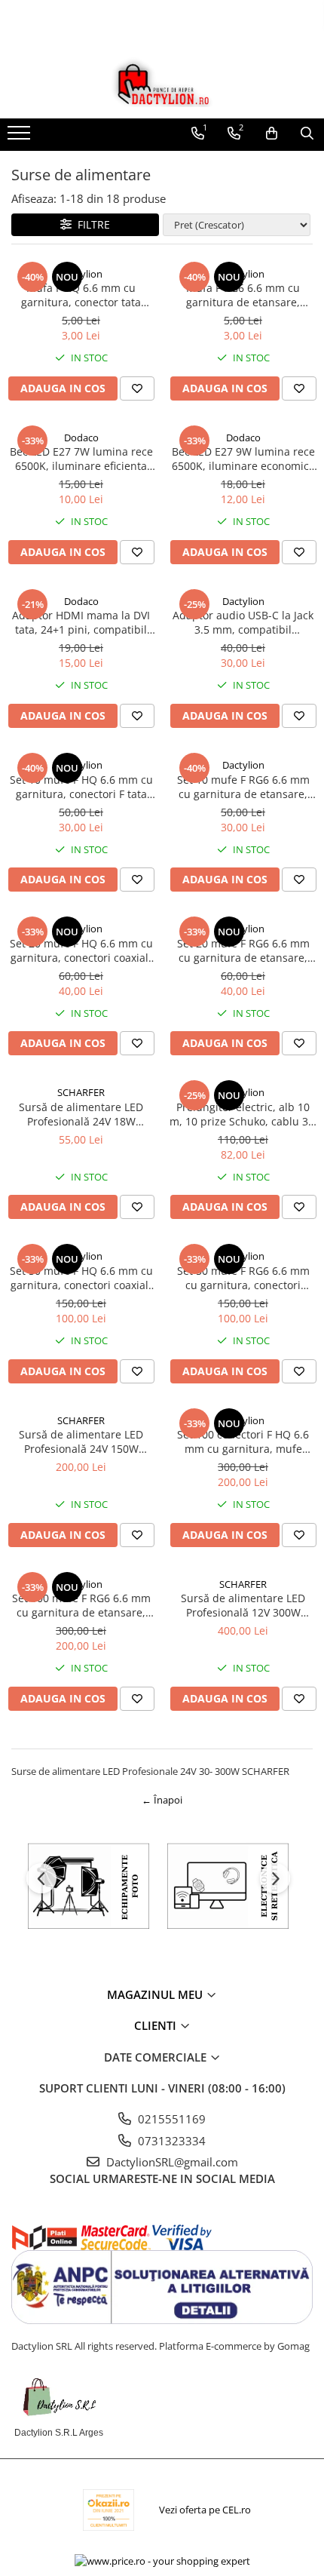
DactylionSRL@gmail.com (171, 2162)
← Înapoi (162, 1800)
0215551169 (170, 2119)
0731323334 (170, 2141)
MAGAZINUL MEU (156, 1994)
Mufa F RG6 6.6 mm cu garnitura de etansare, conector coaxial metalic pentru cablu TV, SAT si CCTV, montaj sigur (243, 295)
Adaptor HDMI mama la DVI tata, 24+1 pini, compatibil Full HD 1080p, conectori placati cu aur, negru (81, 622)
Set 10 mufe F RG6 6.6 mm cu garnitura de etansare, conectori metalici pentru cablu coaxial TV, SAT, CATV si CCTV (243, 787)
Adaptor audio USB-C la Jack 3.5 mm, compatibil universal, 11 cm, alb (243, 622)
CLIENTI (157, 2025)
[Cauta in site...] (307, 134)
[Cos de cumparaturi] (272, 134)
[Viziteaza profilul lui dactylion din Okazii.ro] (109, 2510)
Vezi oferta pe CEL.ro (205, 2510)
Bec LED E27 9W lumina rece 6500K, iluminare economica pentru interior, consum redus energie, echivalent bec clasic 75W (243, 459)
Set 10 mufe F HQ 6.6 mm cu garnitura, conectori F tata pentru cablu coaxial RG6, (81, 787)
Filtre (91, 224)
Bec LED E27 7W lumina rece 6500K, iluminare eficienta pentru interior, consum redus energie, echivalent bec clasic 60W (81, 459)
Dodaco (81, 438)
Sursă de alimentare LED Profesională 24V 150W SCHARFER (81, 1442)
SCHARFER (81, 1092)
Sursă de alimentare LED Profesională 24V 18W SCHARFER (81, 1114)
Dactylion (81, 274)
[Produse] (21, 137)
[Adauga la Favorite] (137, 388)
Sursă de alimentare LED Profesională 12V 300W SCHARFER (243, 1605)
